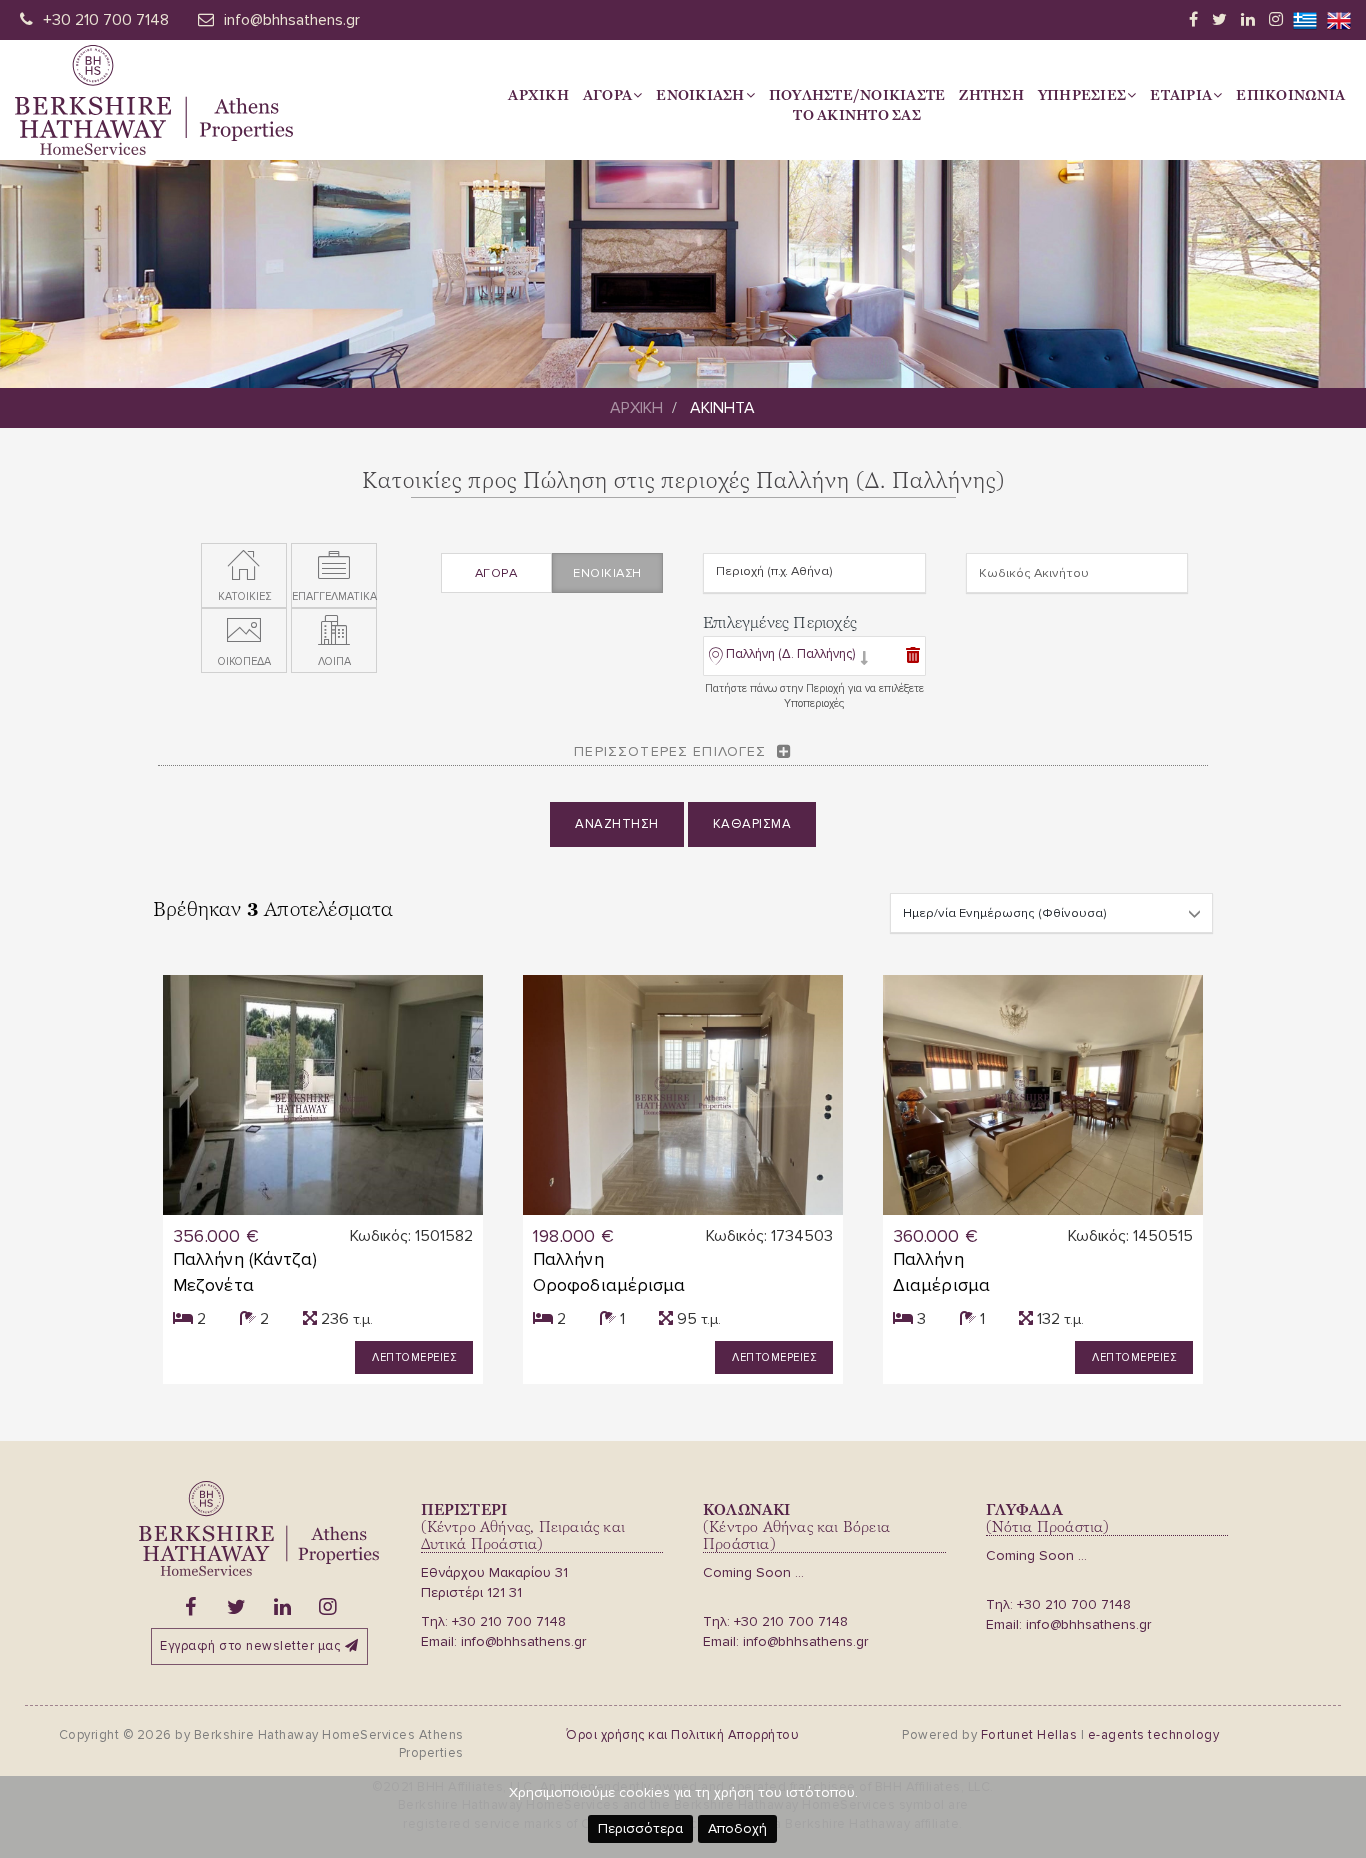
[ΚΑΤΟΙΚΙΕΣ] (244, 566)
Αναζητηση (617, 824)
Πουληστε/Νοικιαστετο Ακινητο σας (857, 105)
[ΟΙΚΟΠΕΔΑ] (244, 631)
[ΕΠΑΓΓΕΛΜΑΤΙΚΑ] (334, 566)
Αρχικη (538, 95)
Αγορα (607, 95)
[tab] (814, 658)
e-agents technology (1154, 1735)
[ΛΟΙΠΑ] (334, 631)
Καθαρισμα (752, 824)
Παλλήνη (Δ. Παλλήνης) (790, 654)
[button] (788, 659)
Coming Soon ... (753, 1572)
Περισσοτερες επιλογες (670, 751)
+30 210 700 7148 (106, 20)
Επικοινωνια (1290, 95)
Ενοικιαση (700, 95)
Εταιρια (1181, 95)
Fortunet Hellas (1029, 1735)
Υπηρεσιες (1082, 95)
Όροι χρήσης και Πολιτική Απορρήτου (682, 1735)
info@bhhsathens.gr (292, 20)
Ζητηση (991, 95)
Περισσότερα (640, 1828)
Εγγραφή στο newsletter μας (250, 1646)
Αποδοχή (737, 1828)
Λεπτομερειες (414, 1357)
